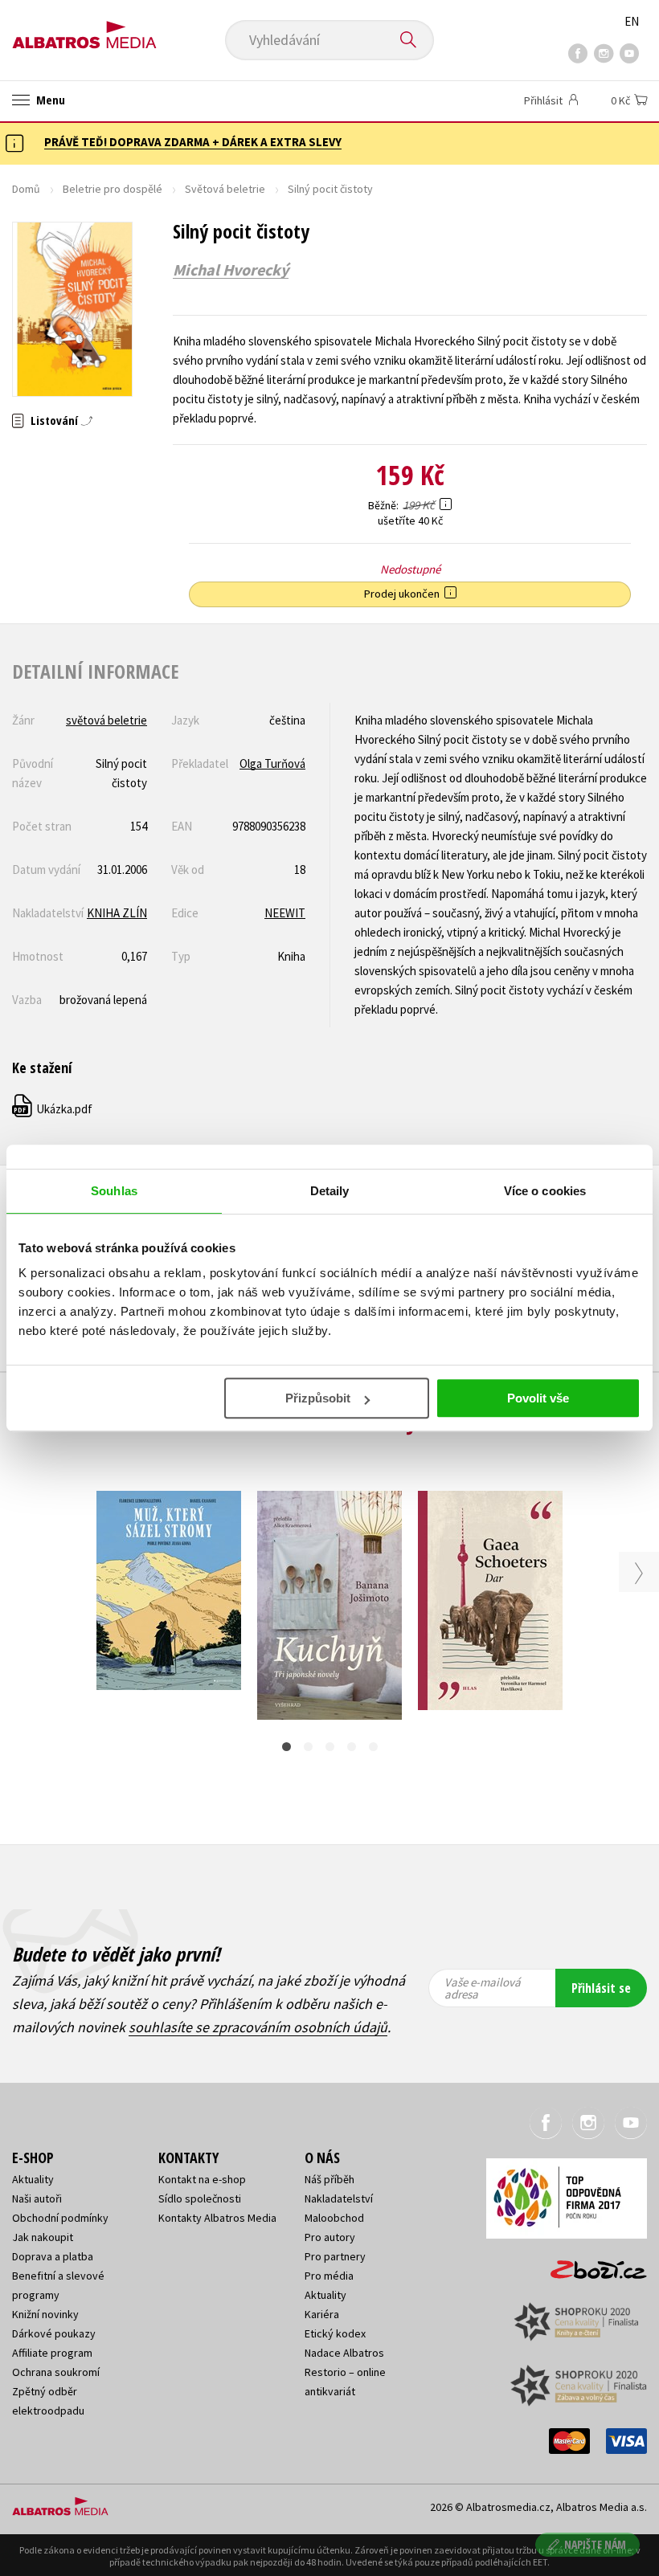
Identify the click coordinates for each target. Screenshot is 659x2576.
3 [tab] (330, 1747)
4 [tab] (352, 1747)
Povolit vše (538, 1398)
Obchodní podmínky (60, 2218)
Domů (26, 189)
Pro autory (330, 2237)
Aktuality (33, 2179)
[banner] (84, 29)
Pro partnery (335, 2256)
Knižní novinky (45, 2314)
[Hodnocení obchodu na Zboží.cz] (591, 2264)
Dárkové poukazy (54, 2333)
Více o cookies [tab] (545, 1191)
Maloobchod (334, 2218)
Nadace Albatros (344, 2353)
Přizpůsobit (318, 1398)
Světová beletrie (225, 189)
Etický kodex (335, 2333)
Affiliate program (52, 2353)
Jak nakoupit (43, 2237)
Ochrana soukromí (56, 2372)
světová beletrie (106, 720)
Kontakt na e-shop (202, 2179)
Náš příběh (329, 2179)
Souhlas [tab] (114, 1191)
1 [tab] (287, 1747)
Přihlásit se (601, 1988)
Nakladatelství (339, 2198)
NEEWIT (285, 913)
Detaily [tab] (330, 1191)
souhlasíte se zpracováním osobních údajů (258, 2027)
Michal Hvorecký (231, 270)
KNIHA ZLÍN (117, 913)
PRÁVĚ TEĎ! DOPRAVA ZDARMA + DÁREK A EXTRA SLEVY (193, 142)
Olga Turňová (272, 763)
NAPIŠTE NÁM (595, 2544)
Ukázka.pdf (53, 1109)
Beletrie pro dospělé (113, 189)
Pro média (329, 2276)
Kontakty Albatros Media (217, 2218)
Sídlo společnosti (200, 2198)
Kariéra (322, 2314)
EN (632, 21)
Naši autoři (37, 2198)
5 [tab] (373, 1747)
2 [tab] (308, 1747)
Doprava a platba (53, 2256)
